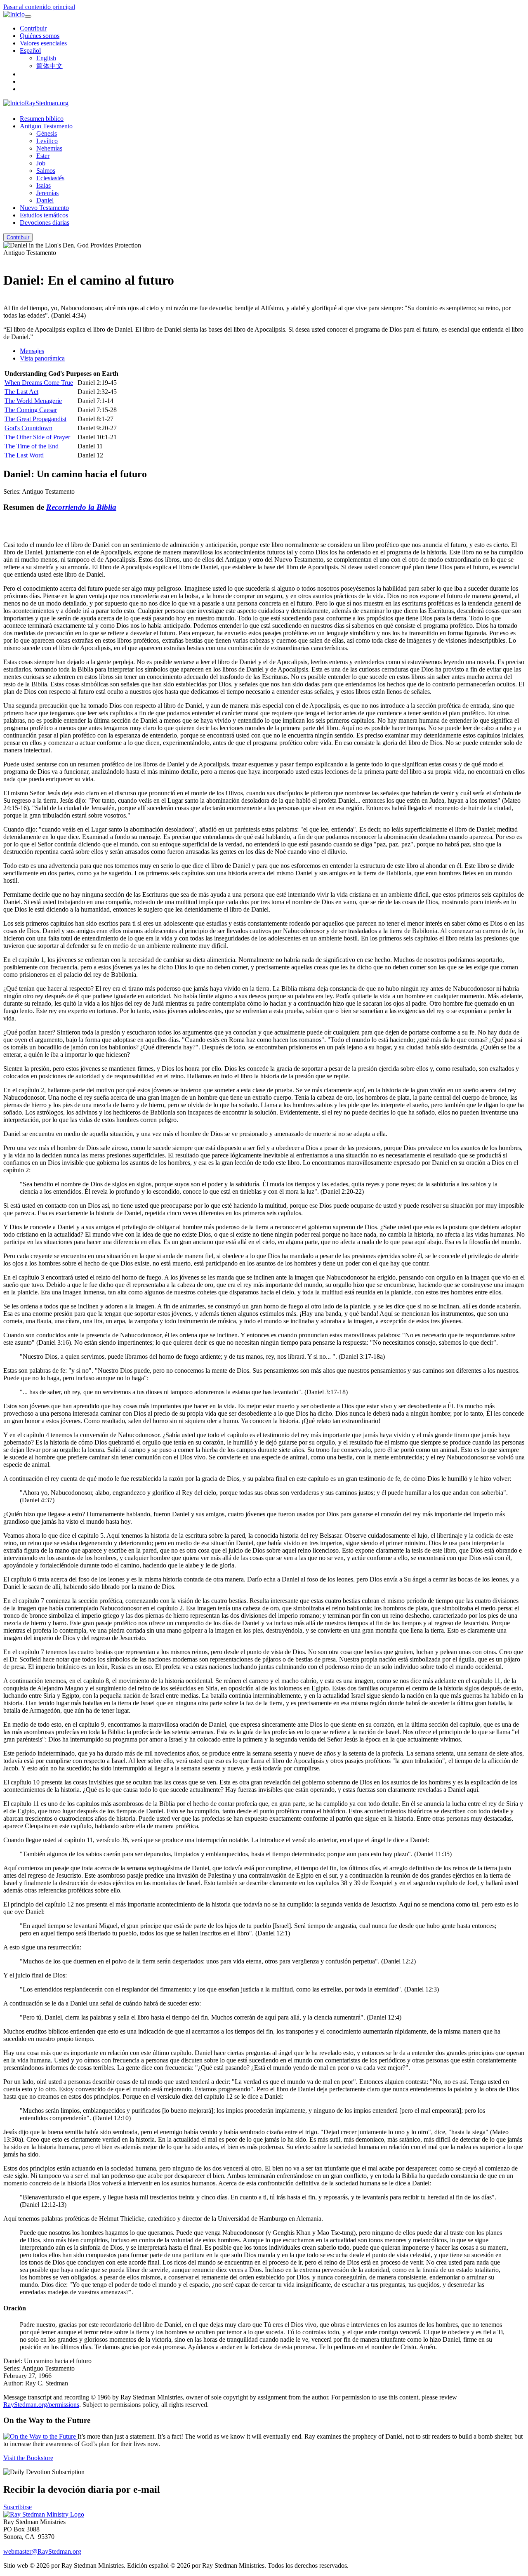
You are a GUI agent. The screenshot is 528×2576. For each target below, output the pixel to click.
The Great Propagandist (35, 419)
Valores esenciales (43, 43)
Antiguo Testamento (46, 126)
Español (30, 51)
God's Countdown (28, 428)
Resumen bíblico (42, 119)
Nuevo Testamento (44, 208)
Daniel (45, 200)
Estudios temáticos (44, 215)
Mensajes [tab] (32, 351)
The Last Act (21, 392)
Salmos (46, 171)
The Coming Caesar (31, 410)
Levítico (47, 141)
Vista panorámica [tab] (42, 358)
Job (41, 163)
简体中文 (49, 66)
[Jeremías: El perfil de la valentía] (6, 260)
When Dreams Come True (39, 383)
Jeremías (47, 193)
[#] (6, 300)
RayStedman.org (47, 103)
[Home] (44, 2514)
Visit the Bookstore (28, 2458)
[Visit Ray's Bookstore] (40, 2436)
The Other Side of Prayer (37, 437)
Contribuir (33, 28)
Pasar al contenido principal (39, 7)
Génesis (47, 133)
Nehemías (49, 148)
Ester (43, 156)
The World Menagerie (33, 401)
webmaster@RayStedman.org (42, 2551)
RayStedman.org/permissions (41, 2405)
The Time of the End (32, 446)
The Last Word (24, 455)
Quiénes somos (40, 36)
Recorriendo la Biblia (81, 507)
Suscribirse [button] (18, 2507)
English (46, 58)
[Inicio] (14, 14)
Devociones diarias (45, 223)
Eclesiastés (50, 178)
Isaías (44, 185)
